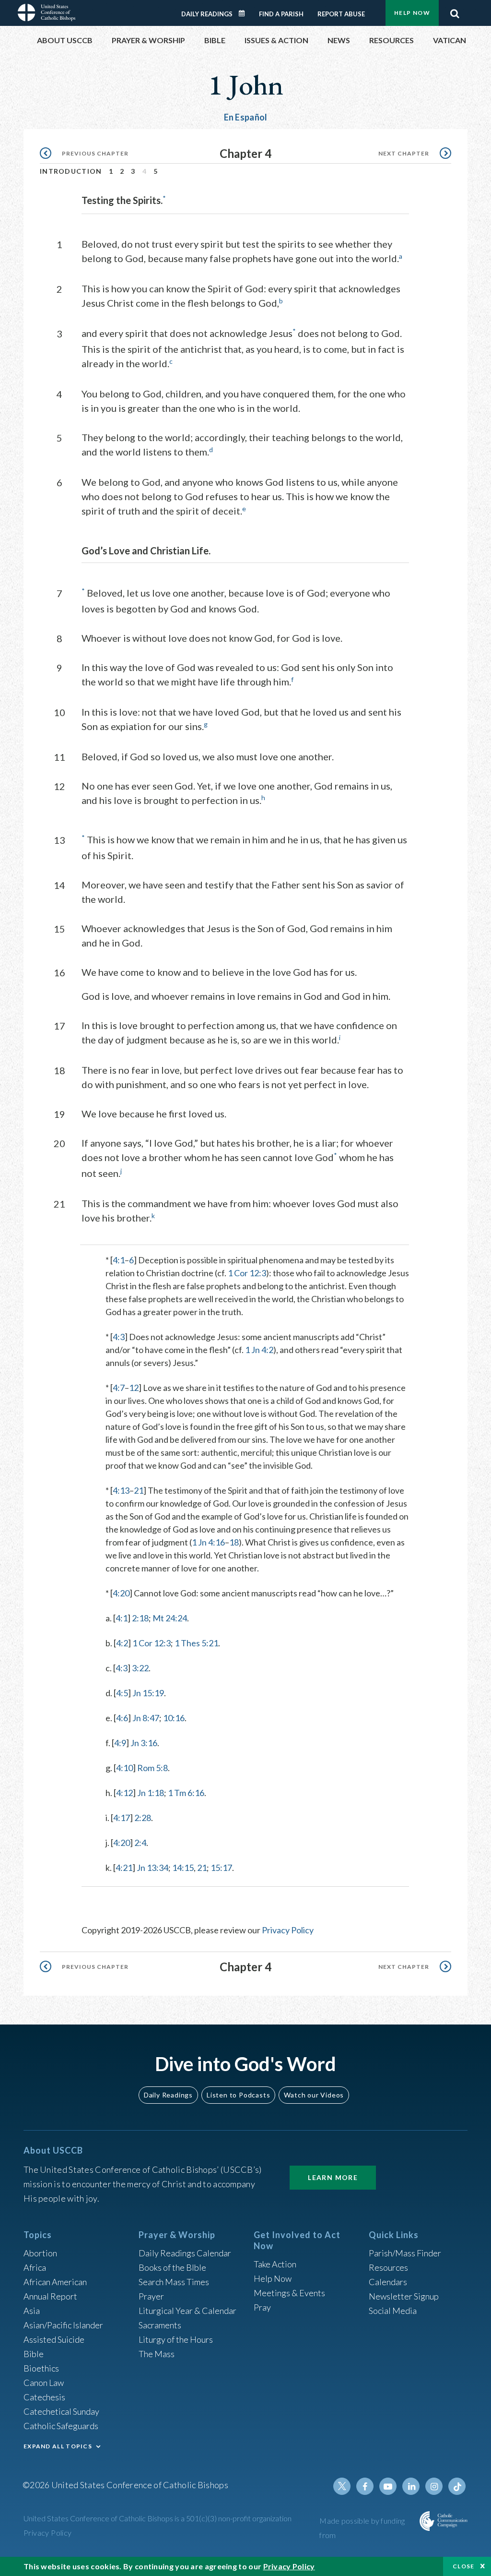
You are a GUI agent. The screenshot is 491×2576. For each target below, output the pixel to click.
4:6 (122, 1718)
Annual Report (50, 2296)
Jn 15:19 (148, 1693)
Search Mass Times (174, 2282)
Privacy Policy (288, 1930)
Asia (32, 2311)
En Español (246, 117)
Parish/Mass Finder (405, 2253)
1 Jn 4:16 (208, 1542)
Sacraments (160, 2325)
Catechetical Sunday (61, 2411)
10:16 (174, 1718)
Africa (35, 2267)
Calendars (388, 2282)
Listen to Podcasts (238, 2095)
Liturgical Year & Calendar (187, 2311)
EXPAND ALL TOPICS (58, 2446)
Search (455, 11)
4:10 (124, 1768)
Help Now (412, 13)
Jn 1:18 (151, 1793)
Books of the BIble (172, 2267)
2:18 (140, 1618)
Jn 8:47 (146, 1718)
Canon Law (44, 2383)
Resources (388, 2267)
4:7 (119, 1388)
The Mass (157, 2354)
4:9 (120, 1743)
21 (139, 1490)
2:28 (143, 1818)
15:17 (221, 1868)
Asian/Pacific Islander (63, 2325)
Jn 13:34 (152, 1868)
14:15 (183, 1868)
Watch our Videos (314, 2095)
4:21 (124, 1868)
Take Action (275, 2264)
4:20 (121, 1593)
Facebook (365, 2486)
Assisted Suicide (54, 2339)
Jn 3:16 (144, 1743)
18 (234, 1542)
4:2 (122, 1643)
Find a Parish (281, 14)
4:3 (119, 1337)
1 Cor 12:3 (247, 1273)
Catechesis (44, 2397)
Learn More (333, 2177)
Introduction (71, 171)
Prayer (151, 2296)
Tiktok (457, 2486)
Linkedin (411, 2486)
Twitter (342, 2486)
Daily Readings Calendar (245, 13)
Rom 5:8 (152, 1768)
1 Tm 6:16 (186, 1793)
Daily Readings (207, 14)
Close (464, 2566)
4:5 (122, 1693)
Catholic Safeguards (61, 2426)
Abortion (40, 2253)
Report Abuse (341, 14)
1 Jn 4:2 (259, 1350)
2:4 (140, 1843)
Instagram (434, 2486)
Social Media (393, 2311)
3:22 (140, 1668)
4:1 (119, 1260)
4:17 (122, 1818)
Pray (262, 2307)
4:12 (124, 1793)
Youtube (388, 2486)
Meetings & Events (289, 2293)
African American (55, 2282)
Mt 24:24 (170, 1618)
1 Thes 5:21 (196, 1643)
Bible (34, 2354)
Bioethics (41, 2368)
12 (134, 1388)
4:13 (121, 1490)
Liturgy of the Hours (176, 2339)
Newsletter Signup (404, 2296)
